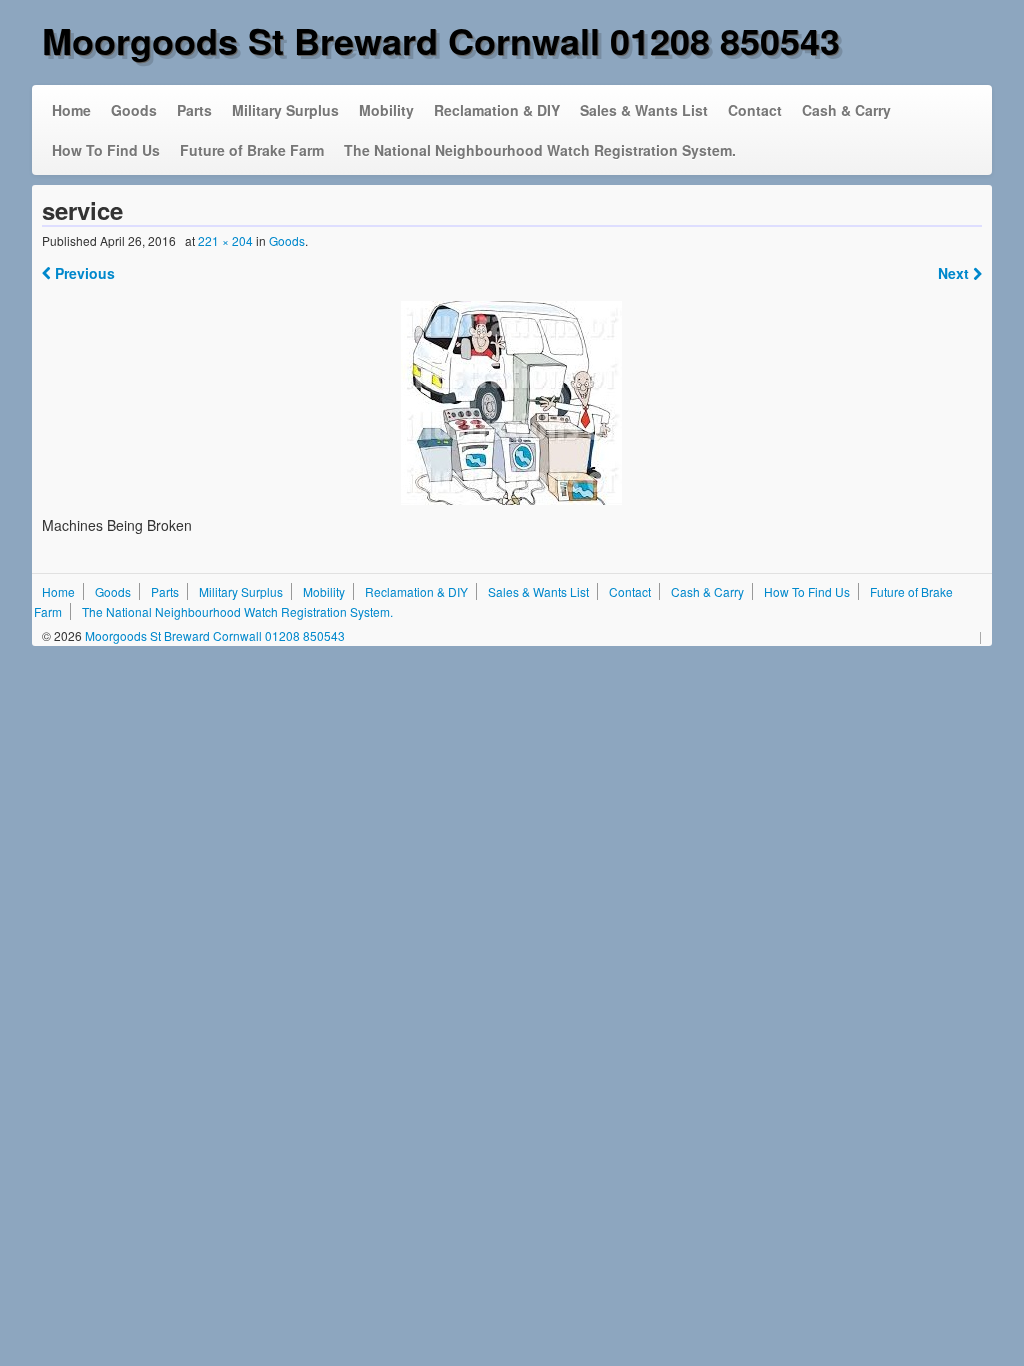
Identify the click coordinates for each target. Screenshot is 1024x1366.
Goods (134, 110)
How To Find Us (106, 150)
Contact (755, 110)
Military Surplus (285, 110)
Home (71, 110)
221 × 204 (225, 240)
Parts (194, 110)
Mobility (386, 110)
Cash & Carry (846, 110)
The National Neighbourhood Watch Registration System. (540, 150)
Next (955, 273)
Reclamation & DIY (497, 110)
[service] (512, 403)
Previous (83, 273)
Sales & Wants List (644, 110)
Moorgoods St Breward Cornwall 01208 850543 (441, 40)
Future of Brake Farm (252, 150)
